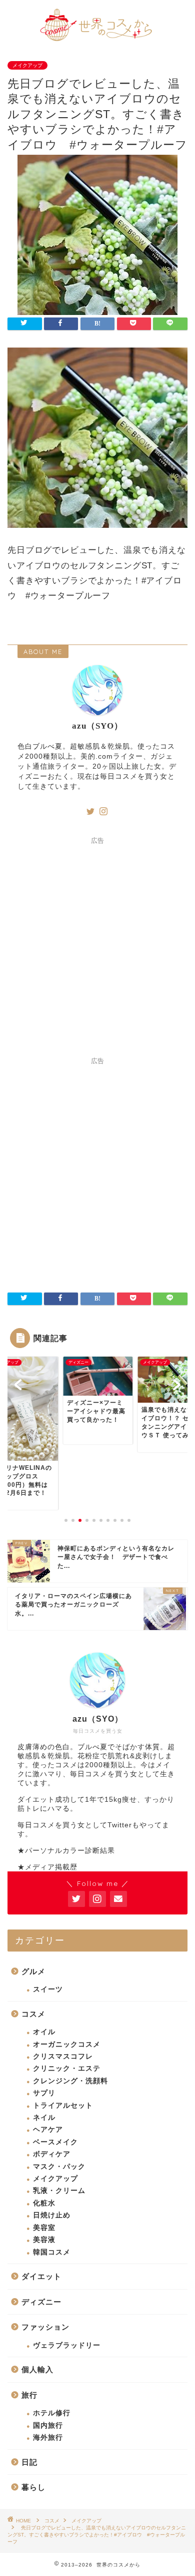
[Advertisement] (97, 947)
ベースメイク (55, 2142)
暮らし (33, 2487)
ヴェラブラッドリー (67, 2345)
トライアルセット (63, 2106)
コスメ (33, 2014)
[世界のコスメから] (98, 39)
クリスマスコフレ (63, 2056)
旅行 (29, 2395)
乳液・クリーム (59, 2191)
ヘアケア (48, 2130)
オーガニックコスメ (67, 2044)
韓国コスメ (52, 2252)
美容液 (44, 2240)
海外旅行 (48, 2438)
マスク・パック (59, 2167)
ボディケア (52, 2154)
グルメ (33, 1971)
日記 (29, 2462)
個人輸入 (37, 2369)
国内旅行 (48, 2426)
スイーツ (48, 1989)
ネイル (44, 2118)
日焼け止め (52, 2215)
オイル (44, 2032)
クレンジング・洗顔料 (70, 2081)
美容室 (44, 2228)
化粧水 (44, 2203)
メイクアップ (27, 65)
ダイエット (41, 2276)
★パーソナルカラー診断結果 (66, 1851)
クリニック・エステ (67, 2068)
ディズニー (41, 2302)
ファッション (45, 2327)
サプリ (44, 2093)
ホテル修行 (52, 2413)
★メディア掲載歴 (47, 1867)
